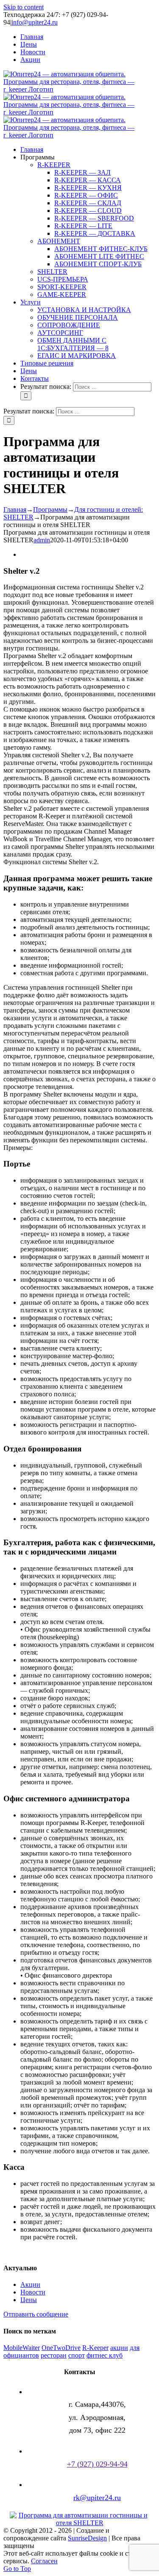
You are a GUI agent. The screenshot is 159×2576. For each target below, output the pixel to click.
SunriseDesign (87, 2538)
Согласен (44, 2561)
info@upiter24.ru (35, 22)
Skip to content (24, 7)
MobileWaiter (22, 2348)
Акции (30, 2284)
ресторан (54, 2355)
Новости (33, 2292)
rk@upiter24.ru (97, 2498)
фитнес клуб (105, 2355)
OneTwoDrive (61, 2348)
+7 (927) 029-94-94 (97, 2464)
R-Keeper (95, 2348)
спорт (77, 2355)
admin (42, 540)
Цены (29, 2300)
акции (119, 2348)
